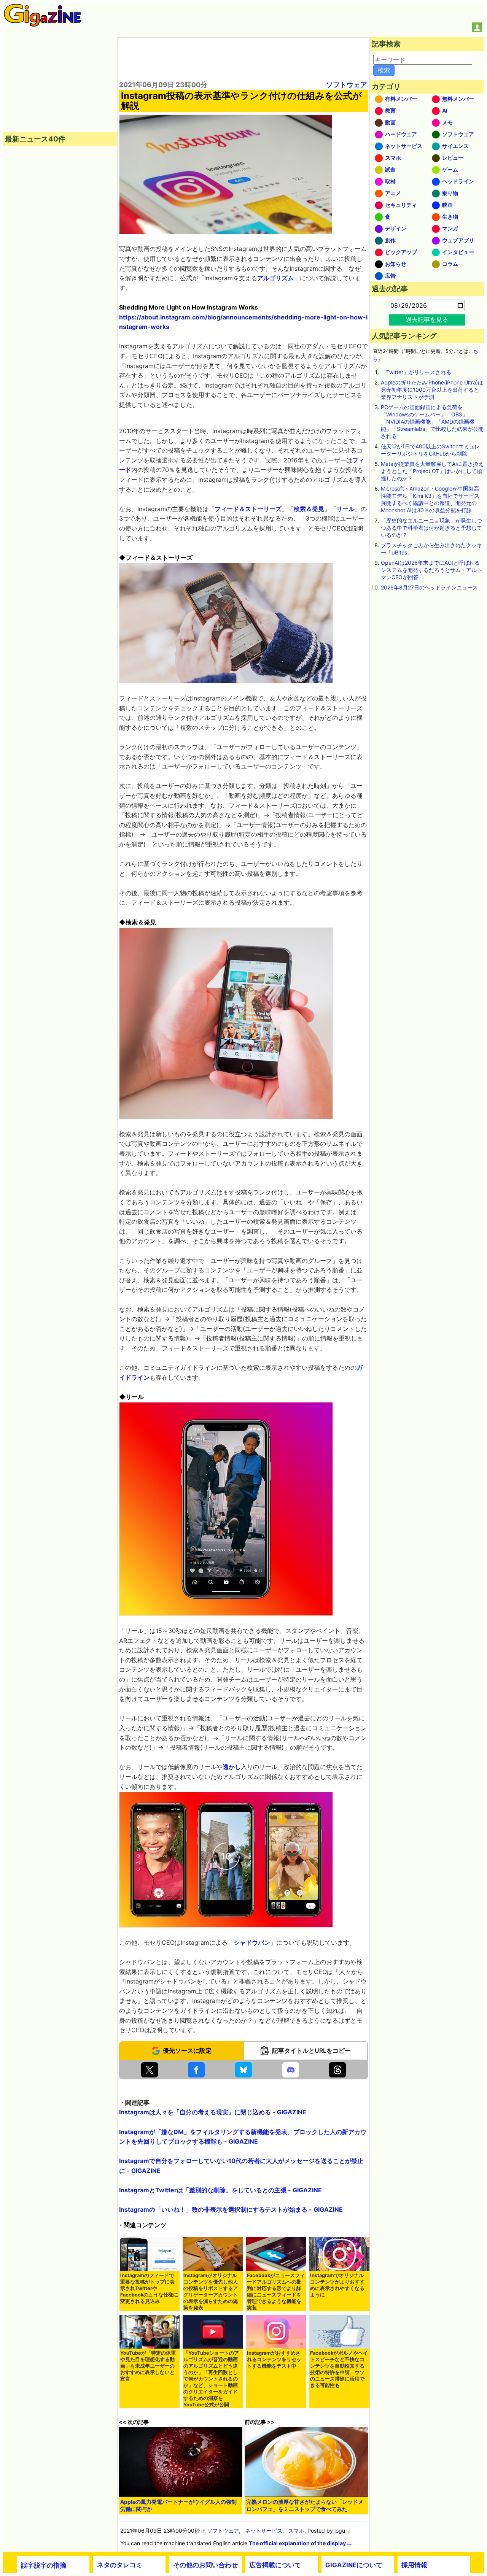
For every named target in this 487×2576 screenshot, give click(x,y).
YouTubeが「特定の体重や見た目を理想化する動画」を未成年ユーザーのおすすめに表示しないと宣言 (148, 2366)
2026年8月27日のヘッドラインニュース (429, 587)
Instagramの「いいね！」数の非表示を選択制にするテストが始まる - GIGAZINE (231, 2209)
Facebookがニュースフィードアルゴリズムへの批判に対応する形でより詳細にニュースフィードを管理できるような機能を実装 (276, 2292)
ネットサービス (264, 2531)
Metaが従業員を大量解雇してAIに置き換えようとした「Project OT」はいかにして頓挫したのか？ (432, 471)
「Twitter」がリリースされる (416, 372)
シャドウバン (252, 1942)
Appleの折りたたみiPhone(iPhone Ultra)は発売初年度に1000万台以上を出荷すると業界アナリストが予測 (432, 390)
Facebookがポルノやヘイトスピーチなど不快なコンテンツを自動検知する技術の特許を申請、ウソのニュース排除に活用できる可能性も (339, 2369)
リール (345, 509)
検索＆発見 (309, 509)
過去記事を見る (427, 319)
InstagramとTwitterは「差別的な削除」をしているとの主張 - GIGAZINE (220, 2190)
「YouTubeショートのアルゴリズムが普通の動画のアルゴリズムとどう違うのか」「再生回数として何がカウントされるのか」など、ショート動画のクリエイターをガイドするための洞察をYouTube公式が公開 (211, 2379)
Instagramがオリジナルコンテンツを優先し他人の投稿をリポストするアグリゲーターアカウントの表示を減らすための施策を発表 (211, 2292)
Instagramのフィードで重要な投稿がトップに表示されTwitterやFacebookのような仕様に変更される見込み (149, 2288)
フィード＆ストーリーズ (248, 509)
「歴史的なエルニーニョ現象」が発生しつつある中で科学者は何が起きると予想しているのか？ (431, 528)
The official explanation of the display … (300, 2543)
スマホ (296, 2531)
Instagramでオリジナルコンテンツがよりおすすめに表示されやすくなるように (337, 2285)
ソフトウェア (347, 85)
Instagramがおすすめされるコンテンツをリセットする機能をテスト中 (274, 2359)
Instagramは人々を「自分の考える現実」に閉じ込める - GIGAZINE (213, 2112)
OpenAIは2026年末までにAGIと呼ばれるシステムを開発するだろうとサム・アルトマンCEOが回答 (431, 570)
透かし (232, 1767)
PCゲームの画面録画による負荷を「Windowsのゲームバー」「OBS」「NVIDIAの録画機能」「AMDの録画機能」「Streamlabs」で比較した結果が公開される (432, 422)
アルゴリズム (275, 278)
